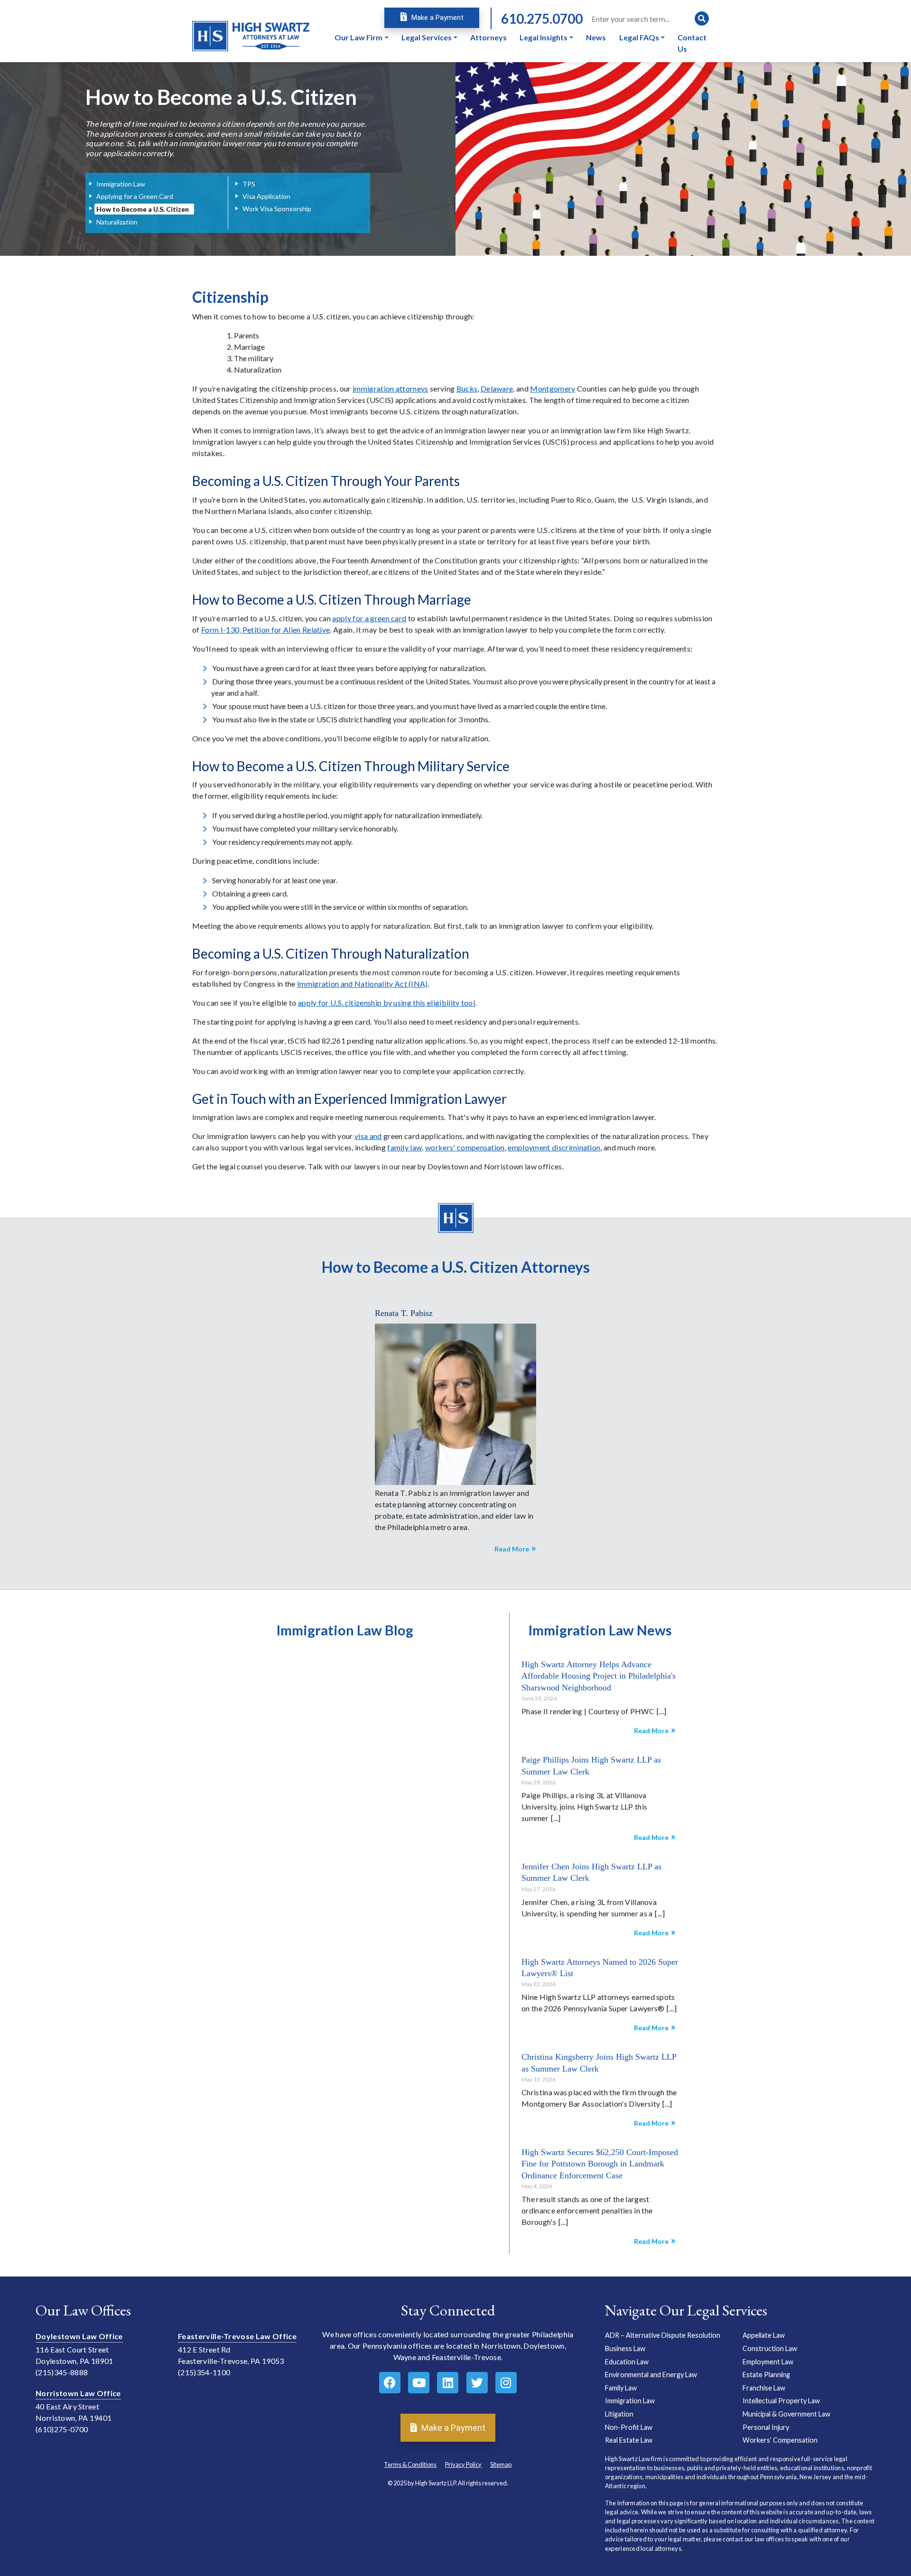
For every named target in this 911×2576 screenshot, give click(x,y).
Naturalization (117, 222)
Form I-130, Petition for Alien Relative (265, 630)
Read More (512, 1549)
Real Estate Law (629, 2440)
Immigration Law (121, 184)
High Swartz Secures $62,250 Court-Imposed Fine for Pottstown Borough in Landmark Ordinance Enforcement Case (600, 2164)
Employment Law (768, 2362)
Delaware (497, 388)
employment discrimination (554, 1147)
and (376, 1136)
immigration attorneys (390, 388)
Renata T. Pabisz (404, 1313)
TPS (249, 184)
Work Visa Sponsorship (277, 209)
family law (404, 1147)
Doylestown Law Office (79, 2337)
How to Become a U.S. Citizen (143, 209)
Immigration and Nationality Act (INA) (363, 984)
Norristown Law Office (78, 2394)
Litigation (619, 2414)
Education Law (627, 2362)
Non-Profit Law (629, 2427)
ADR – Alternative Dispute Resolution (663, 2336)
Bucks (467, 388)
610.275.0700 (542, 19)
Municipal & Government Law (786, 2414)
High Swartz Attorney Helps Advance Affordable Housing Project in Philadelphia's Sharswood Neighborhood (599, 1676)
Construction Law (770, 2348)
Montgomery (553, 388)
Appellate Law (764, 2336)
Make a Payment (437, 18)
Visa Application (266, 196)
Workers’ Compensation (780, 2440)
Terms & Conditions (410, 2464)
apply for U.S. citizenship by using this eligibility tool (386, 1003)
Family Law (621, 2388)
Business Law (625, 2348)
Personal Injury (766, 2427)
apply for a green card (369, 618)
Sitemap (501, 2464)
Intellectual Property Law (781, 2401)
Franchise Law (764, 2388)
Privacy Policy (463, 2464)
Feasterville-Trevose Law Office (237, 2337)
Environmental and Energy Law (651, 2375)
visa (362, 1136)
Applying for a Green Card (135, 196)
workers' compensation (465, 1147)
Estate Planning (766, 2375)
